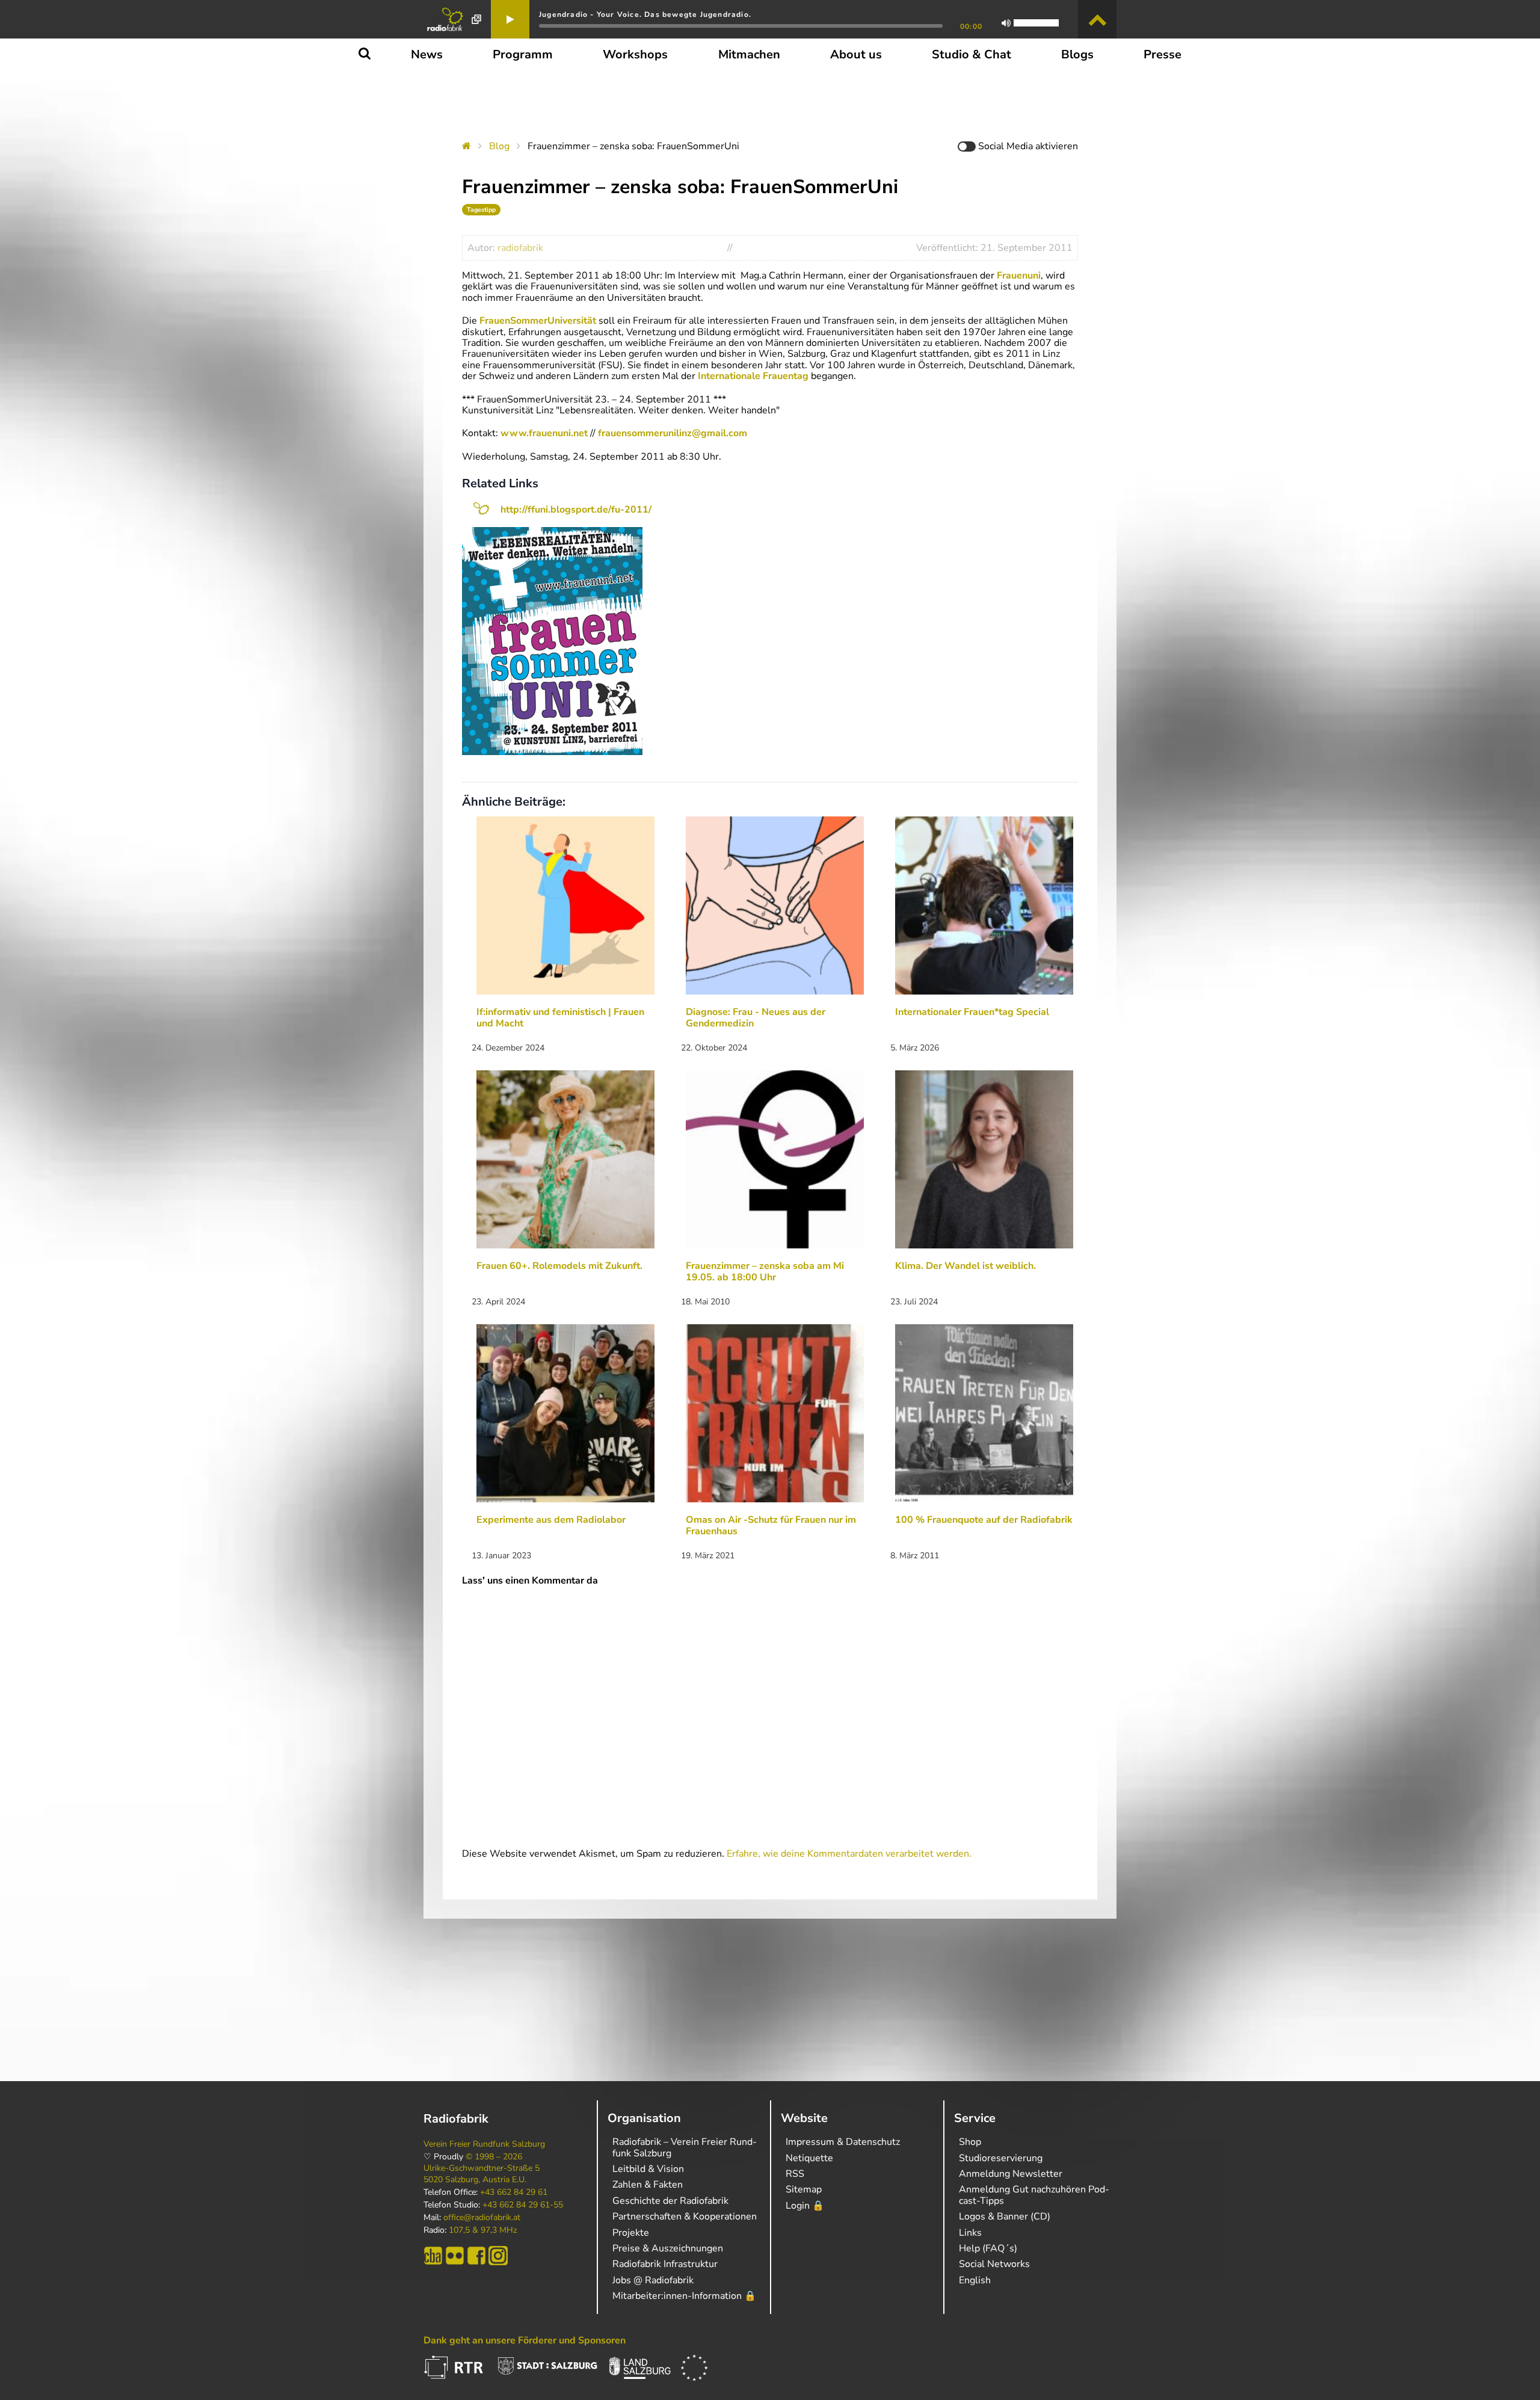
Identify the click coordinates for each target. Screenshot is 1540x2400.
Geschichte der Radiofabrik (670, 2201)
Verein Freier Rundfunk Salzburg (484, 2144)
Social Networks (994, 2264)
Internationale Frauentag (753, 376)
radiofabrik (520, 248)
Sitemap (804, 2189)
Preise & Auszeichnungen (668, 2248)
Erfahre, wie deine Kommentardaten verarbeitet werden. (849, 1854)
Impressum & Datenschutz (843, 2142)
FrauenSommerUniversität (538, 321)
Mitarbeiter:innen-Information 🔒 (684, 2296)
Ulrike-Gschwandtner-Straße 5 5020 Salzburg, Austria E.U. (482, 2174)
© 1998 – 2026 (494, 2157)
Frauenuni (1019, 276)
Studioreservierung (1001, 2158)
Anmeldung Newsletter (1011, 2174)
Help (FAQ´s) (988, 2248)
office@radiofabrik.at (482, 2218)
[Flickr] (455, 2256)
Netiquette (809, 2158)
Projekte (631, 2233)
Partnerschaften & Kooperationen (685, 2216)
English (975, 2280)
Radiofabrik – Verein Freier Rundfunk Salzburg (685, 2147)
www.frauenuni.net (544, 433)
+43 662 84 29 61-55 (523, 2205)
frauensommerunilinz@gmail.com (673, 433)
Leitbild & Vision (648, 2169)
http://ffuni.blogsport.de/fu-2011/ (576, 510)
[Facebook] (476, 2256)
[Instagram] (498, 2256)
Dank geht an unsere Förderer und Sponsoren (525, 2340)
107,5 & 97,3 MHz (483, 2230)
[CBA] (433, 2256)
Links (970, 2233)
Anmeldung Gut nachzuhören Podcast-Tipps (1034, 2195)
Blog (499, 146)
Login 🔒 (805, 2206)
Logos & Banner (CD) (1005, 2216)
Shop (970, 2142)
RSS (795, 2174)
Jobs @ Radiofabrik (653, 2280)
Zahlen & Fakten (648, 2185)
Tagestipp (481, 210)
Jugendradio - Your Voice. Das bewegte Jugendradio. (645, 14)
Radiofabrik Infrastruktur (665, 2264)
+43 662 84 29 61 (514, 2192)
